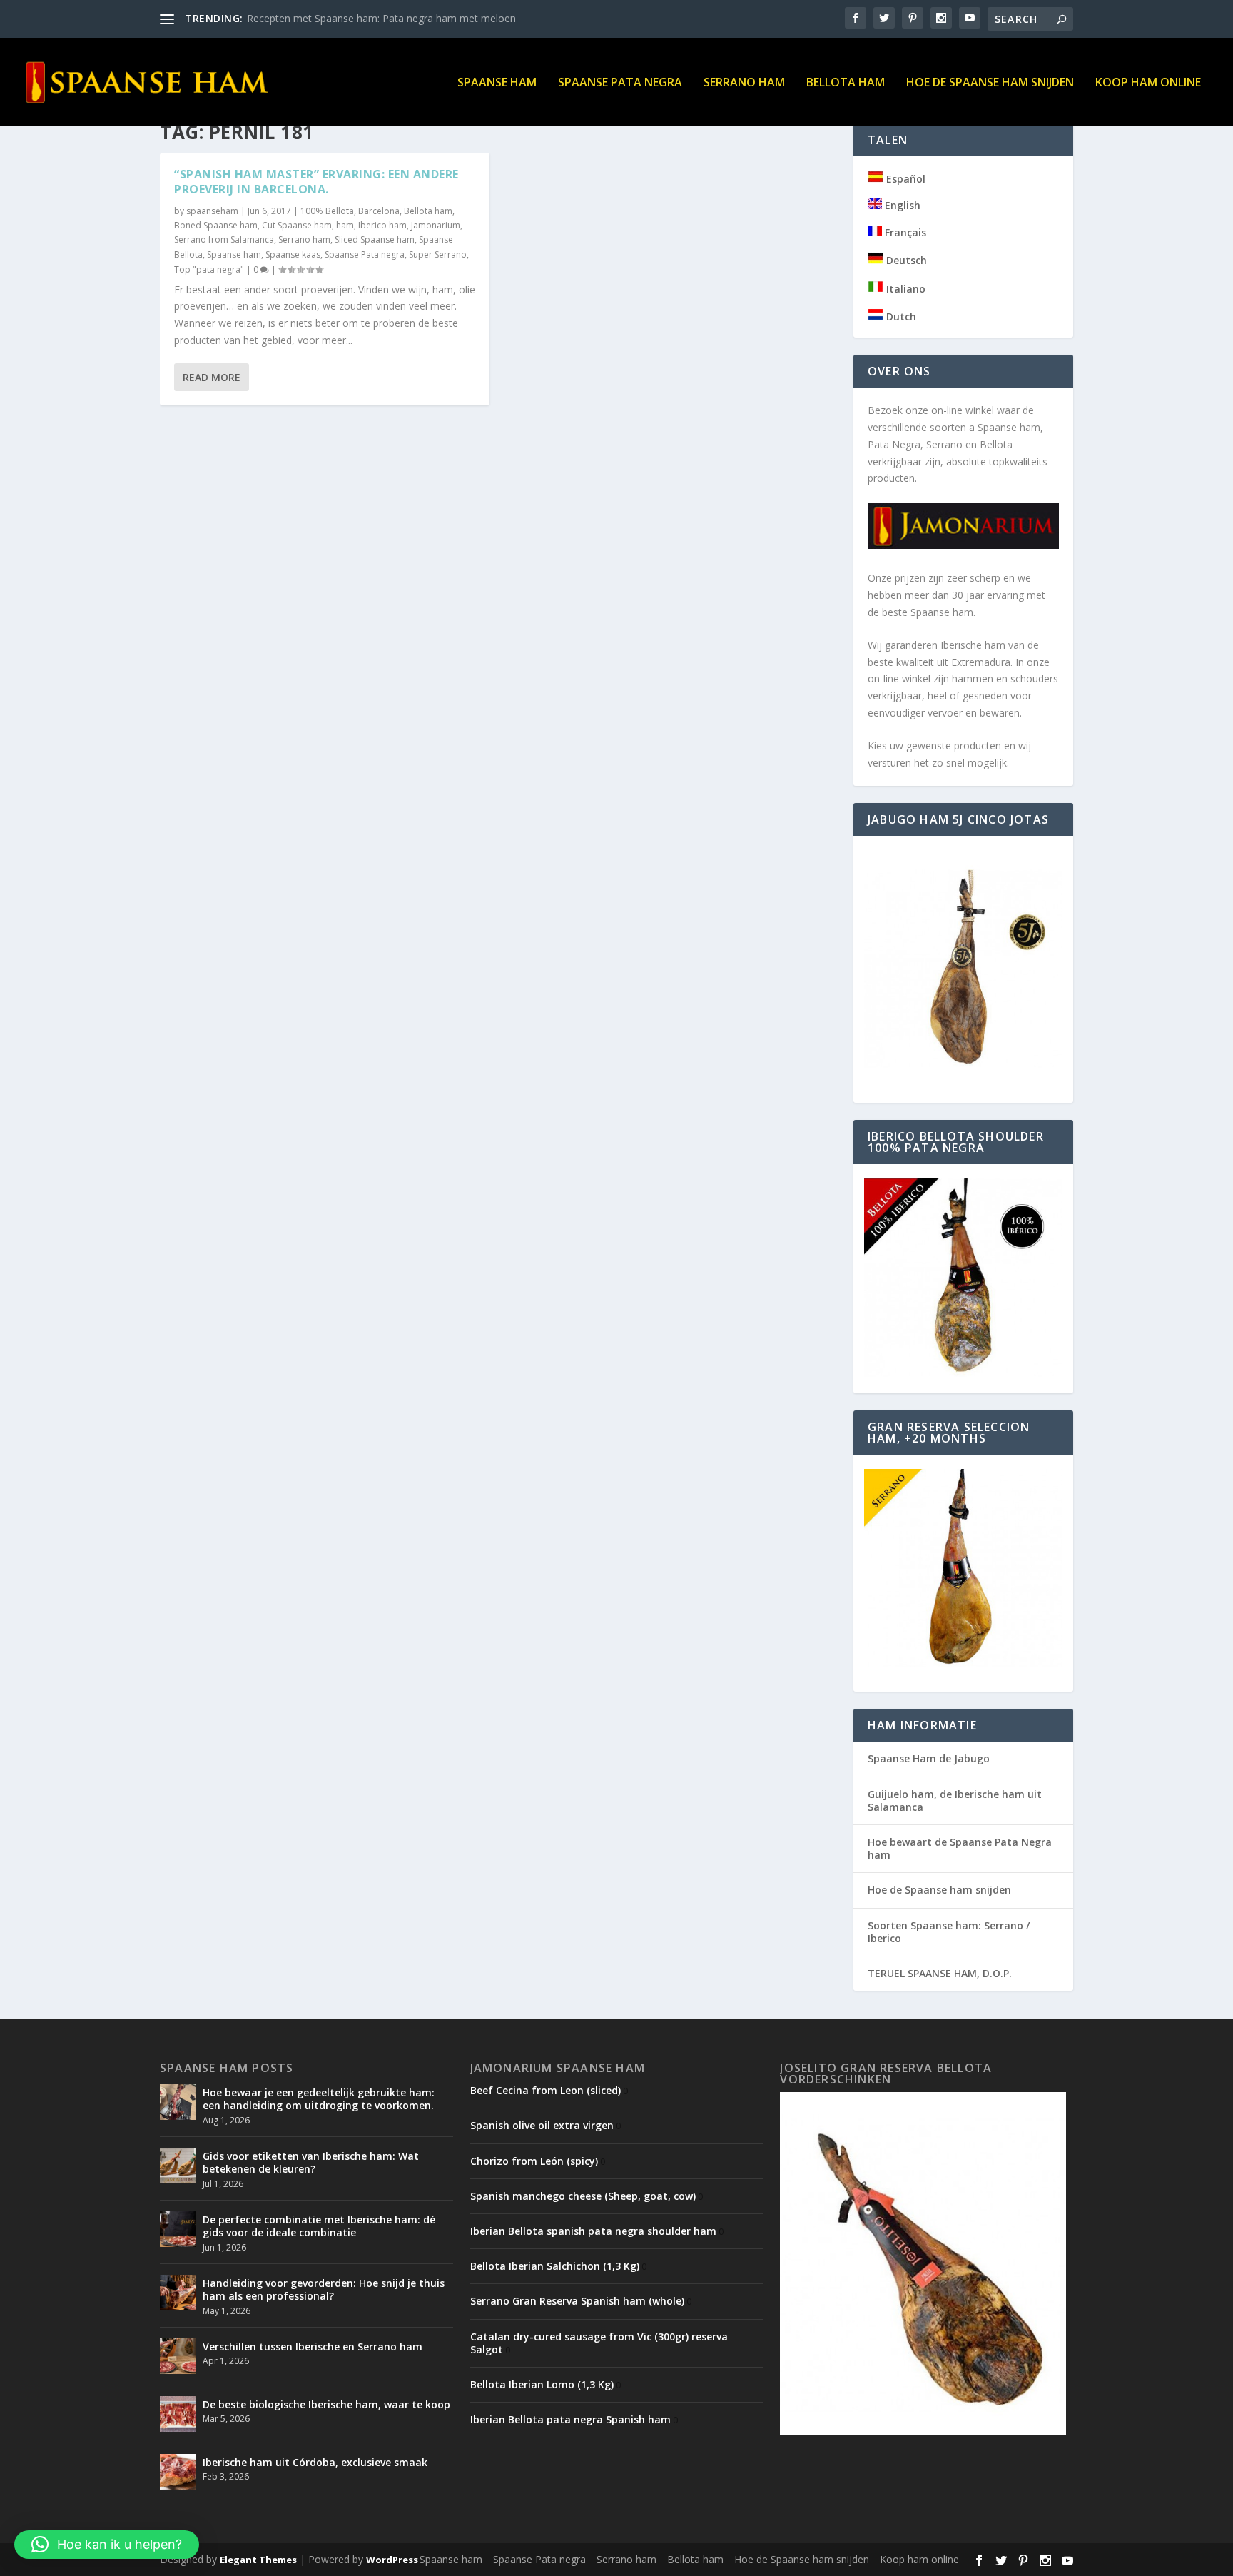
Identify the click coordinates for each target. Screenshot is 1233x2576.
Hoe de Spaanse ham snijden (990, 83)
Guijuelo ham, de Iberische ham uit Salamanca (955, 1800)
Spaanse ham (497, 83)
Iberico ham (382, 225)
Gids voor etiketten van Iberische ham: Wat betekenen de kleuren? (311, 2162)
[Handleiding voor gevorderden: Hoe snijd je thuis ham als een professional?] (178, 2293)
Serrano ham (744, 83)
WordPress (392, 2560)
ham (345, 225)
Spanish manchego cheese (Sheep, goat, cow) (583, 2196)
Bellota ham (846, 83)
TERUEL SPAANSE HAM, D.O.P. (940, 1973)
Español (904, 179)
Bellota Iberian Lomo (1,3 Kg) (542, 2384)
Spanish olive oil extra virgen (542, 2125)
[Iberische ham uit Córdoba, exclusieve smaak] (178, 2472)
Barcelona (379, 211)
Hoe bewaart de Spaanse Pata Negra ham (960, 1848)
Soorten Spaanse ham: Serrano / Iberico (949, 1932)
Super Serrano (438, 254)
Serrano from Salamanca (224, 239)
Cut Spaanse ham (297, 225)
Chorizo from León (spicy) (534, 2161)
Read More (212, 377)
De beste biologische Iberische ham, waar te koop (326, 2404)
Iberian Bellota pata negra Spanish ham (570, 2419)
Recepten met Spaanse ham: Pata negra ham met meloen (381, 18)
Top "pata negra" (209, 269)
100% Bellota (327, 211)
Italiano (904, 289)
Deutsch (905, 260)
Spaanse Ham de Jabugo (929, 1758)
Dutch (900, 317)
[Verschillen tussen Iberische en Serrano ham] (178, 2356)
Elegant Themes (258, 2560)
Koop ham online (1148, 83)
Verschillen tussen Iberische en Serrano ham (313, 2347)
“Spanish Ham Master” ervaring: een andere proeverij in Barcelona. (316, 182)
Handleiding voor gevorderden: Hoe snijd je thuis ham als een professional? (324, 2289)
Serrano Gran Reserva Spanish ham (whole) (577, 2301)
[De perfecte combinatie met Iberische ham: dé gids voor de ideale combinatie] (178, 2229)
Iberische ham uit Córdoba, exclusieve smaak (315, 2462)
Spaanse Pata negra (620, 83)
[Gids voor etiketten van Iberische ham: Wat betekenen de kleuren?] (178, 2166)
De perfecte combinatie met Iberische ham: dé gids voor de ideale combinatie (319, 2226)
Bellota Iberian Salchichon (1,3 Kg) (555, 2266)
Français (904, 232)
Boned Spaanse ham (216, 225)
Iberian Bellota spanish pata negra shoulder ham (593, 2231)
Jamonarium (436, 225)
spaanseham (212, 211)
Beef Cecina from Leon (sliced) (546, 2090)
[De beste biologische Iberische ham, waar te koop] (178, 2414)
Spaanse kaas (293, 254)
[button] (107, 2545)
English (901, 205)
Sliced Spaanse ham (375, 239)
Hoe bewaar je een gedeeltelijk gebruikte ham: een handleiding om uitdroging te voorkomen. (319, 2099)
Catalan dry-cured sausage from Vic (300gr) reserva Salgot (599, 2343)
